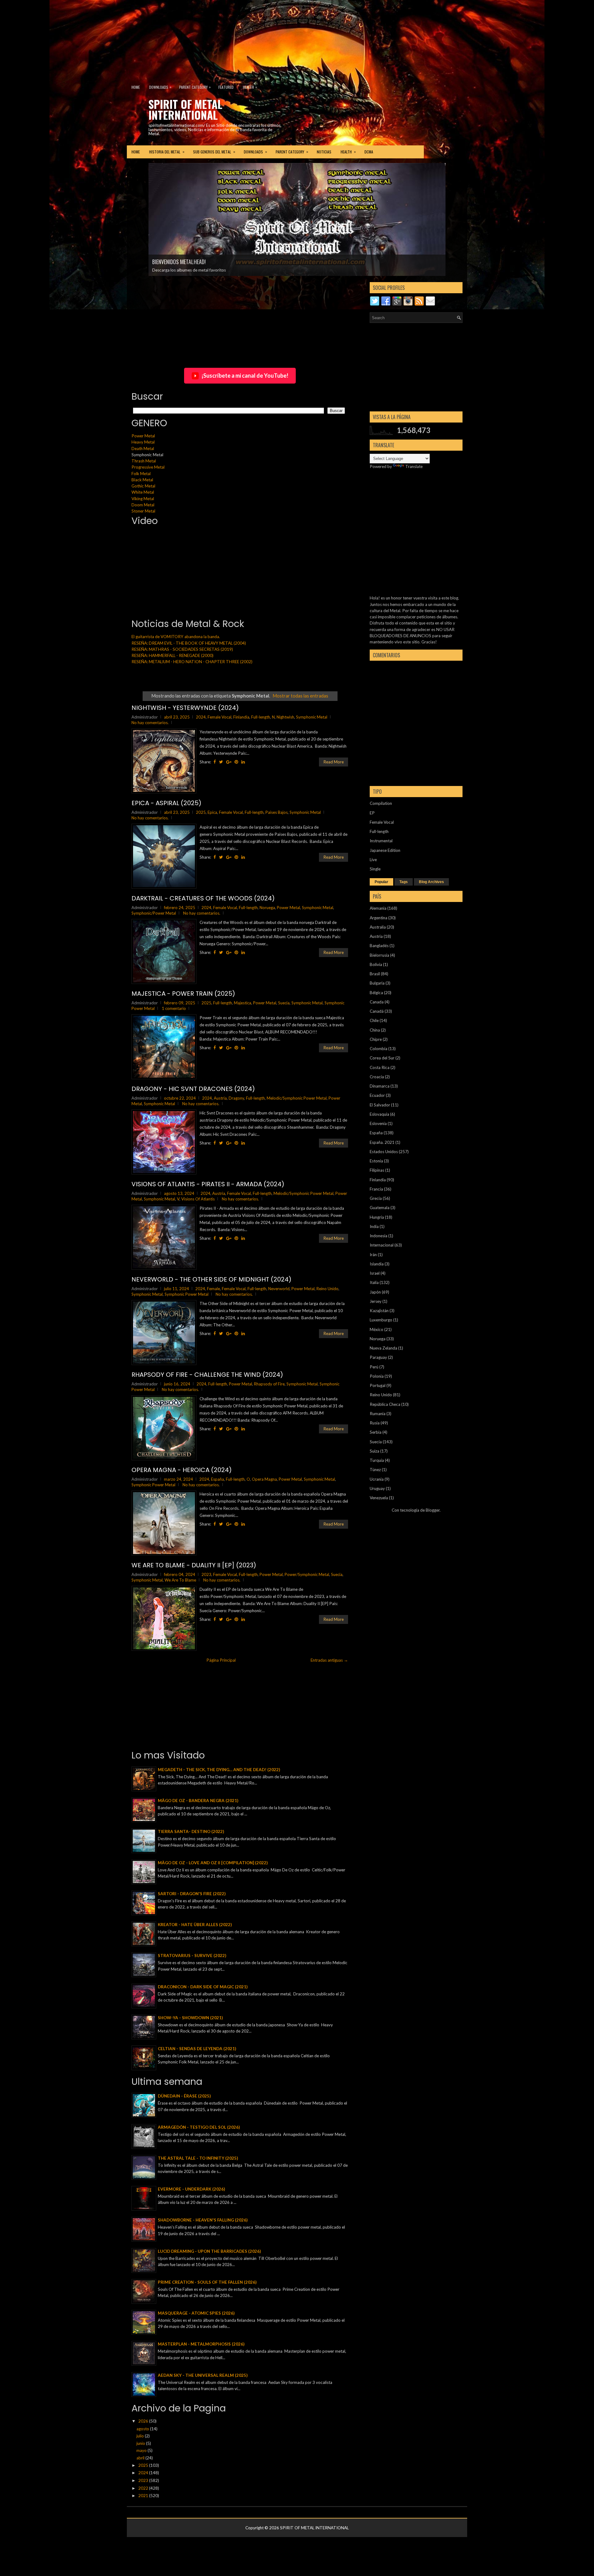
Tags (404, 882)
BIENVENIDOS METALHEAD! (179, 262)
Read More (334, 762)
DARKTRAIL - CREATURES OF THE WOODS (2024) (203, 898)
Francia (376, 1189)
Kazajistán (379, 1311)
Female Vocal (220, 717)
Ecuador (377, 1095)
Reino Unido (327, 1289)
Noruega (267, 908)
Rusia (375, 1423)
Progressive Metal (148, 467)
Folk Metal (141, 474)
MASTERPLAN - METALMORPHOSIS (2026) (201, 2344)
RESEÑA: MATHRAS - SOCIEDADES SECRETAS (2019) (182, 649)
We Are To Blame (180, 1580)
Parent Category (195, 87)
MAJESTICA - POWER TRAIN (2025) (183, 994)
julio (141, 2436)
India (374, 1226)
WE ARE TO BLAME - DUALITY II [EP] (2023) (194, 1565)
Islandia (377, 1264)
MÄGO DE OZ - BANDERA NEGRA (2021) (198, 1801)
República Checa (385, 1404)
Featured (226, 87)
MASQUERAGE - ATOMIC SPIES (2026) (196, 2313)
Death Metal (143, 449)
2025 (201, 812)
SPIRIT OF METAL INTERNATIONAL (185, 109)
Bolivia (376, 964)
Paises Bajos (277, 812)
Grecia (376, 1198)
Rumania (378, 1414)
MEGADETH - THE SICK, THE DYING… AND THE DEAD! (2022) (219, 1770)
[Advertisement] (150, 39)
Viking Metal (143, 499)
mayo (142, 2450)
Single (375, 869)
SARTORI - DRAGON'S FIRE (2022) (192, 1894)
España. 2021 (382, 1142)
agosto (143, 2429)
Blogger (433, 1510)
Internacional (382, 1245)
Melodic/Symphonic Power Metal (297, 1098)
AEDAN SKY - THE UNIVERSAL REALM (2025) (203, 2375)
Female (213, 1289)
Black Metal (142, 480)
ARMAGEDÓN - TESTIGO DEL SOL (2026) (199, 2127)
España (217, 1479)
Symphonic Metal (312, 717)
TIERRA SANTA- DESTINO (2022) (191, 1831)
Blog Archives (431, 882)
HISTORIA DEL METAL (167, 152)
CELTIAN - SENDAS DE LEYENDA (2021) (197, 2049)
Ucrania (377, 1479)
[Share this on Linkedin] (243, 762)
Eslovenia (378, 1123)
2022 (144, 2488)
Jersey (376, 1301)
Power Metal (143, 436)
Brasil (375, 974)
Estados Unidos (384, 1152)
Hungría (377, 1217)
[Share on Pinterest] (236, 762)
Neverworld (279, 1289)
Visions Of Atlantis (198, 1199)
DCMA (369, 152)
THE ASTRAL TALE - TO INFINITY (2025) (198, 2158)
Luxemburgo (381, 1320)
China (375, 1030)
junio (141, 2443)
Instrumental (381, 841)
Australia (378, 927)
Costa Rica (380, 1067)
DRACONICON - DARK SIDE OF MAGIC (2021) (203, 1987)
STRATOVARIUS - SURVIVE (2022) (192, 1956)
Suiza (374, 1451)
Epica (212, 812)
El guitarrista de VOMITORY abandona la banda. (176, 637)
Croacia (377, 1077)
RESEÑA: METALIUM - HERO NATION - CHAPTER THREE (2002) (192, 662)
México (377, 1329)
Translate (414, 466)
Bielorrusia (379, 955)
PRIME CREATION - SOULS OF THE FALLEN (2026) (207, 2282)
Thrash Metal (144, 461)
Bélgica (376, 993)
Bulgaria (377, 983)
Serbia (376, 1432)
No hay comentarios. (150, 723)
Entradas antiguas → (329, 1660)
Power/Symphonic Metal (307, 1574)
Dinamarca (380, 1086)
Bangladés (379, 946)
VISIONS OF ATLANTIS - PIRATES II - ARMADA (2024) (208, 1184)
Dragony (236, 1098)
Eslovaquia (379, 1114)
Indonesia (379, 1236)
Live (373, 860)
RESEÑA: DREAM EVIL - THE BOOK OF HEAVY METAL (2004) (189, 643)
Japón (375, 1292)
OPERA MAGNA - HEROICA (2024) (182, 1470)
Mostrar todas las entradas (300, 696)
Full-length (261, 717)
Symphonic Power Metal (187, 1294)
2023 (206, 1574)
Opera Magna (264, 1479)
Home (136, 87)
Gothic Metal (143, 486)
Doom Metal (143, 505)
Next (455, 183)
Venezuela (379, 1498)
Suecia (284, 1003)
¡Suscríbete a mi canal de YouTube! (245, 376)
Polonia (377, 1376)
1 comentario (174, 1008)
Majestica (243, 1003)
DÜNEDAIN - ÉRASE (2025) (184, 2096)
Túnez (375, 1470)
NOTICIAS (324, 152)
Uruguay (377, 1488)
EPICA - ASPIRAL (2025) (166, 803)
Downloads (160, 87)
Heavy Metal (143, 442)
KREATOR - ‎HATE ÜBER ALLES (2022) (195, 1925)
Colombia (379, 1049)
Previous (139, 183)
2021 (144, 2496)
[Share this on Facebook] (215, 762)
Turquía (377, 1460)
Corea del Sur (382, 1058)
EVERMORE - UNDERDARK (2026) (191, 2189)
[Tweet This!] (221, 762)
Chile (374, 1020)
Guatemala (380, 1208)
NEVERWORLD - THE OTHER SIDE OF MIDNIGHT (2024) (211, 1279)
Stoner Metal (143, 511)
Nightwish (285, 717)
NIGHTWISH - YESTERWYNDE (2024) (185, 708)
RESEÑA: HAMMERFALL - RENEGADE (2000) (172, 655)
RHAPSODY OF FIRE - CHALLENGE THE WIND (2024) (207, 1375)
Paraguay (378, 1357)
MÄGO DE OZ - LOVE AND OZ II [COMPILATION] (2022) (213, 1863)
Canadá (377, 1011)
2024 (201, 717)
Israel (375, 1273)
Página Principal (221, 1660)
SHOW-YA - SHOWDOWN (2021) (190, 2018)
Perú (374, 1367)
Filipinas (377, 1170)
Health (250, 87)
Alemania (378, 908)
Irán (373, 1255)
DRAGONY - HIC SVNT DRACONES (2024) (193, 1089)
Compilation (381, 803)
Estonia (376, 1161)
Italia (374, 1282)
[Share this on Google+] (229, 762)
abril (141, 2458)
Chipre (376, 1039)
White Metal (143, 492)
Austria (220, 1098)
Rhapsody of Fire (269, 1384)
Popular (381, 882)
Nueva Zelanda (383, 1348)
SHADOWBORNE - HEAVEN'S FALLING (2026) (203, 2220)
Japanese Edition (385, 850)
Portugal (378, 1385)
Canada (377, 1002)
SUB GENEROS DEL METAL (214, 152)
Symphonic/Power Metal (154, 913)
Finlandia (241, 717)
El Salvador (380, 1105)
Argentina (379, 918)
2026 (144, 2421)
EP (372, 813)
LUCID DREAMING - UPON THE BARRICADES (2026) (209, 2251)
